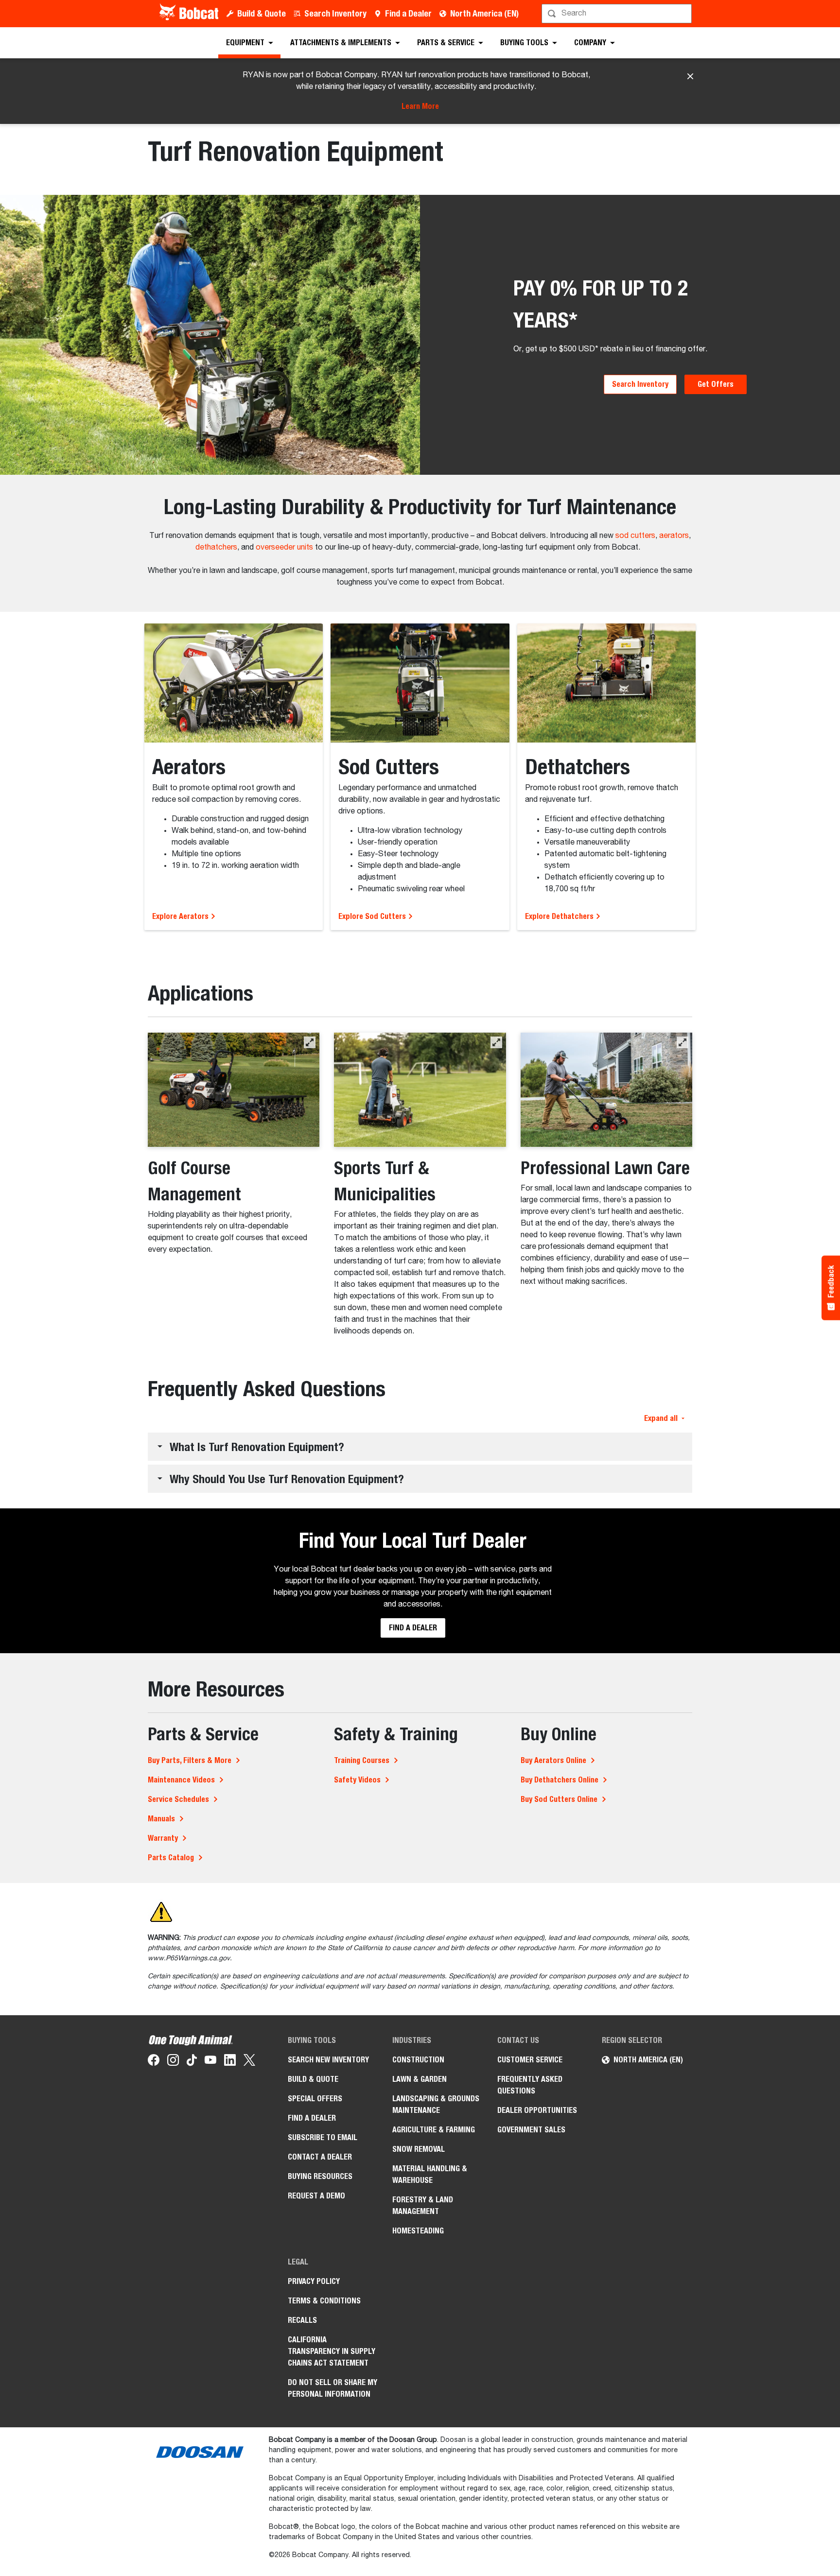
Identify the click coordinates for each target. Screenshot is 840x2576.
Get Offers (716, 384)
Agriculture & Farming (434, 2130)
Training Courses (362, 1760)
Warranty (163, 1838)
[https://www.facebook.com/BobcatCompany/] (154, 2062)
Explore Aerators (181, 916)
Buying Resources (320, 2176)
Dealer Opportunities (537, 2110)
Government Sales (531, 2130)
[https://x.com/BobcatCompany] (249, 2062)
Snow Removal (419, 2149)
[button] (310, 1042)
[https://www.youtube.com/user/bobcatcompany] (210, 2062)
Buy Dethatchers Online (560, 1780)
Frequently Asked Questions (530, 2085)
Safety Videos (357, 1780)
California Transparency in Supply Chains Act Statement (332, 2351)
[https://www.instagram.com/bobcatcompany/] (173, 2062)
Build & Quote (262, 13)
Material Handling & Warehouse (430, 2174)
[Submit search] (683, 14)
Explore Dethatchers (560, 916)
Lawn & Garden (420, 2079)
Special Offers (315, 2099)
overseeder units (284, 548)
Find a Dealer (408, 13)
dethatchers (216, 548)
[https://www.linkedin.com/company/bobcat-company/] (230, 2062)
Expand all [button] (661, 1418)
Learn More (420, 106)
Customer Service (530, 2060)
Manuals (161, 1819)
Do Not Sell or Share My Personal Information (332, 2388)
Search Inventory (335, 13)
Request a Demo (316, 2196)
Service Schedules (178, 1799)
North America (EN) (484, 13)
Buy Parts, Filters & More (190, 1760)
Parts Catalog (171, 1858)
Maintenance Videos (181, 1780)
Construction (418, 2060)
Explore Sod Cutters (373, 916)
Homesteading (418, 2231)
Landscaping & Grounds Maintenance (436, 2104)
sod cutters (635, 536)
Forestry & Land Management (423, 2205)
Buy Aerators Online (553, 1760)
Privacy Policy (314, 2281)
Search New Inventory (328, 2060)
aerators (674, 536)
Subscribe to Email (323, 2137)
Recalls (302, 2320)
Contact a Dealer (320, 2157)
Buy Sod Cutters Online (559, 1799)
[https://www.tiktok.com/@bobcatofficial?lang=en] (192, 2062)
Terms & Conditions (324, 2301)
